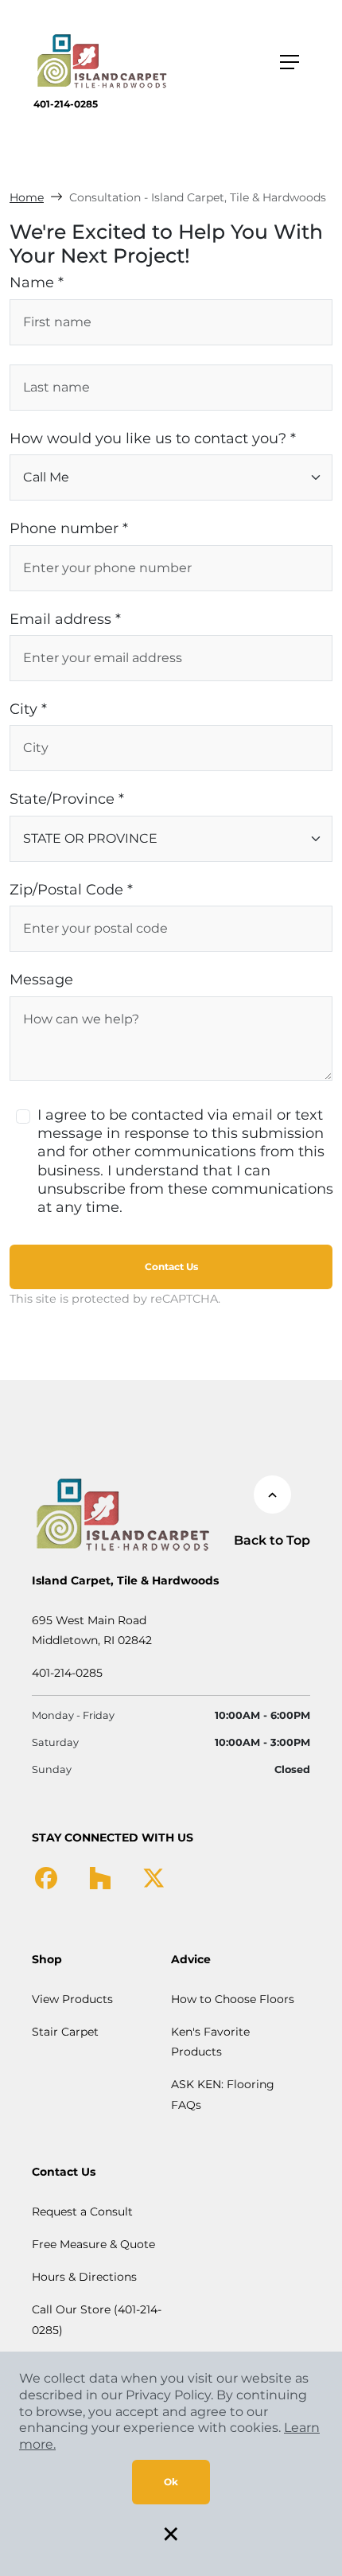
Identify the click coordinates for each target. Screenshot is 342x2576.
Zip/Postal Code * (71, 890)
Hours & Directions (84, 2277)
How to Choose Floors (233, 1999)
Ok (171, 2482)
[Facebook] (46, 1877)
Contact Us (171, 1267)
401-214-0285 (66, 104)
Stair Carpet (65, 2032)
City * (28, 709)
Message (41, 980)
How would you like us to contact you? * (153, 438)
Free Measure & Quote (93, 2244)
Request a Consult (82, 2212)
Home (27, 197)
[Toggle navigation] (290, 62)
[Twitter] (154, 1877)
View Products (72, 1999)
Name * (37, 283)
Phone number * (69, 528)
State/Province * (67, 799)
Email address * (65, 619)
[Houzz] (100, 1877)
